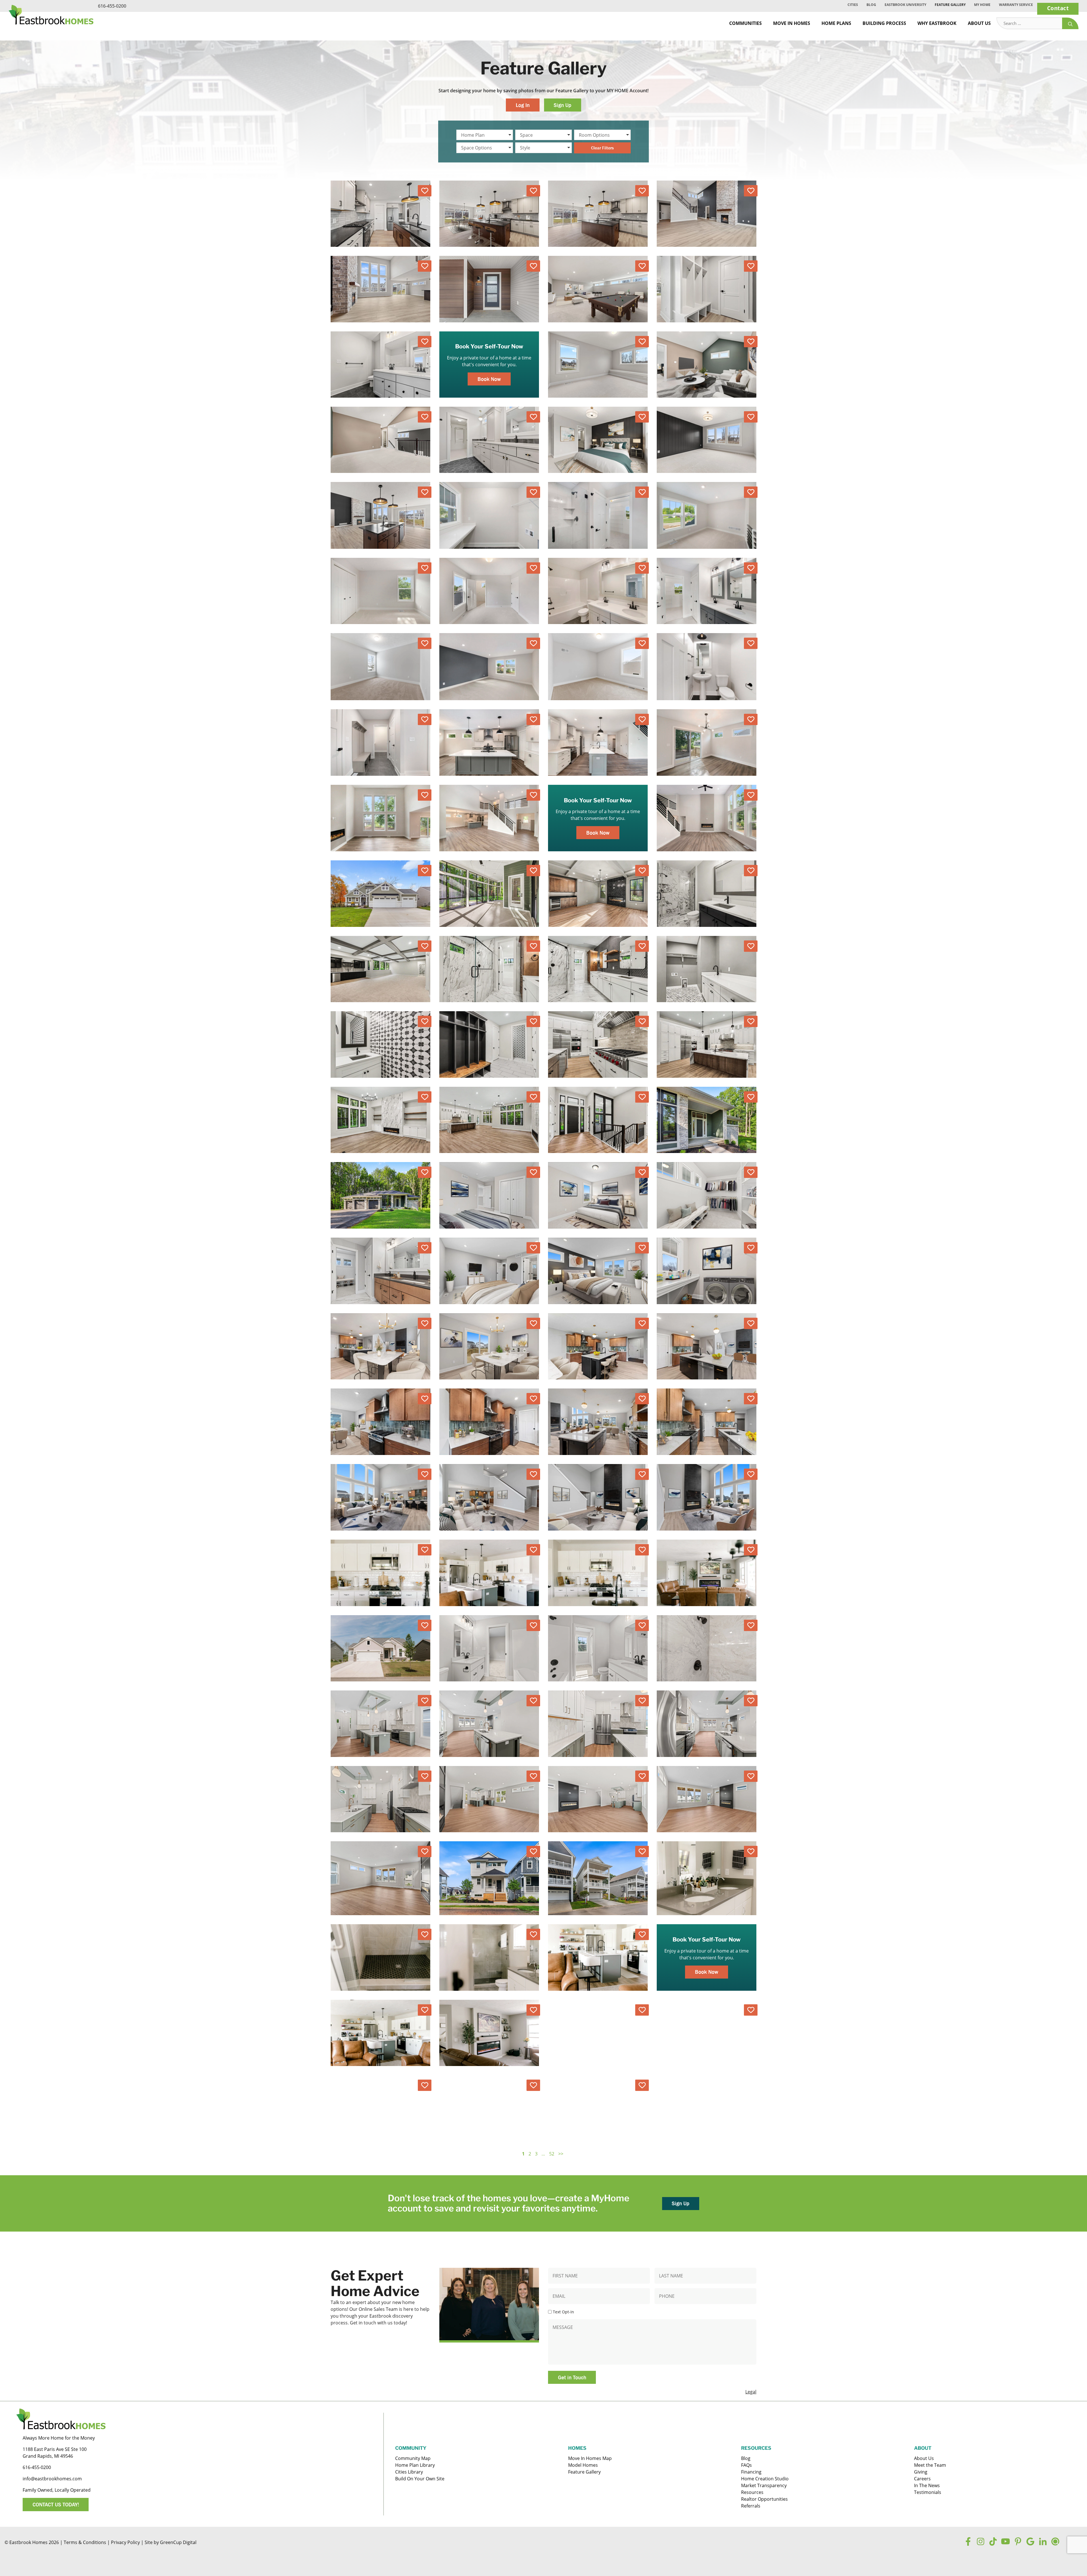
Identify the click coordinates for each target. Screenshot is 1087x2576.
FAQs (746, 2465)
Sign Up (562, 105)
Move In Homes (792, 23)
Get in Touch (572, 2377)
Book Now (489, 379)
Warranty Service (1016, 5)
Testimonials (928, 2492)
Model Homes (583, 2465)
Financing (751, 2472)
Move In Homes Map (590, 2458)
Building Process (884, 23)
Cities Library (409, 2472)
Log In (523, 105)
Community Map (413, 2458)
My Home (982, 5)
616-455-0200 (112, 6)
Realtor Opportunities (764, 2499)
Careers (922, 2479)
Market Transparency (764, 2485)
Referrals (751, 2506)
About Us (979, 23)
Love (425, 191)
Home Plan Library (415, 2465)
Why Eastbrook (937, 23)
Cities (853, 5)
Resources (752, 2492)
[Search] (1070, 23)
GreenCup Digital (178, 2542)
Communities (745, 23)
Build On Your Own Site (420, 2479)
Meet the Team (930, 2465)
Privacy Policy (125, 2542)
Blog (871, 5)
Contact (1058, 8)
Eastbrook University (905, 5)
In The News (927, 2485)
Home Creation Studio (765, 2479)
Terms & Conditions (85, 2542)
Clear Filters (602, 148)
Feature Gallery (950, 5)
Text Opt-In (563, 2312)
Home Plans (836, 23)
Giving (921, 2472)
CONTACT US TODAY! (56, 2504)
